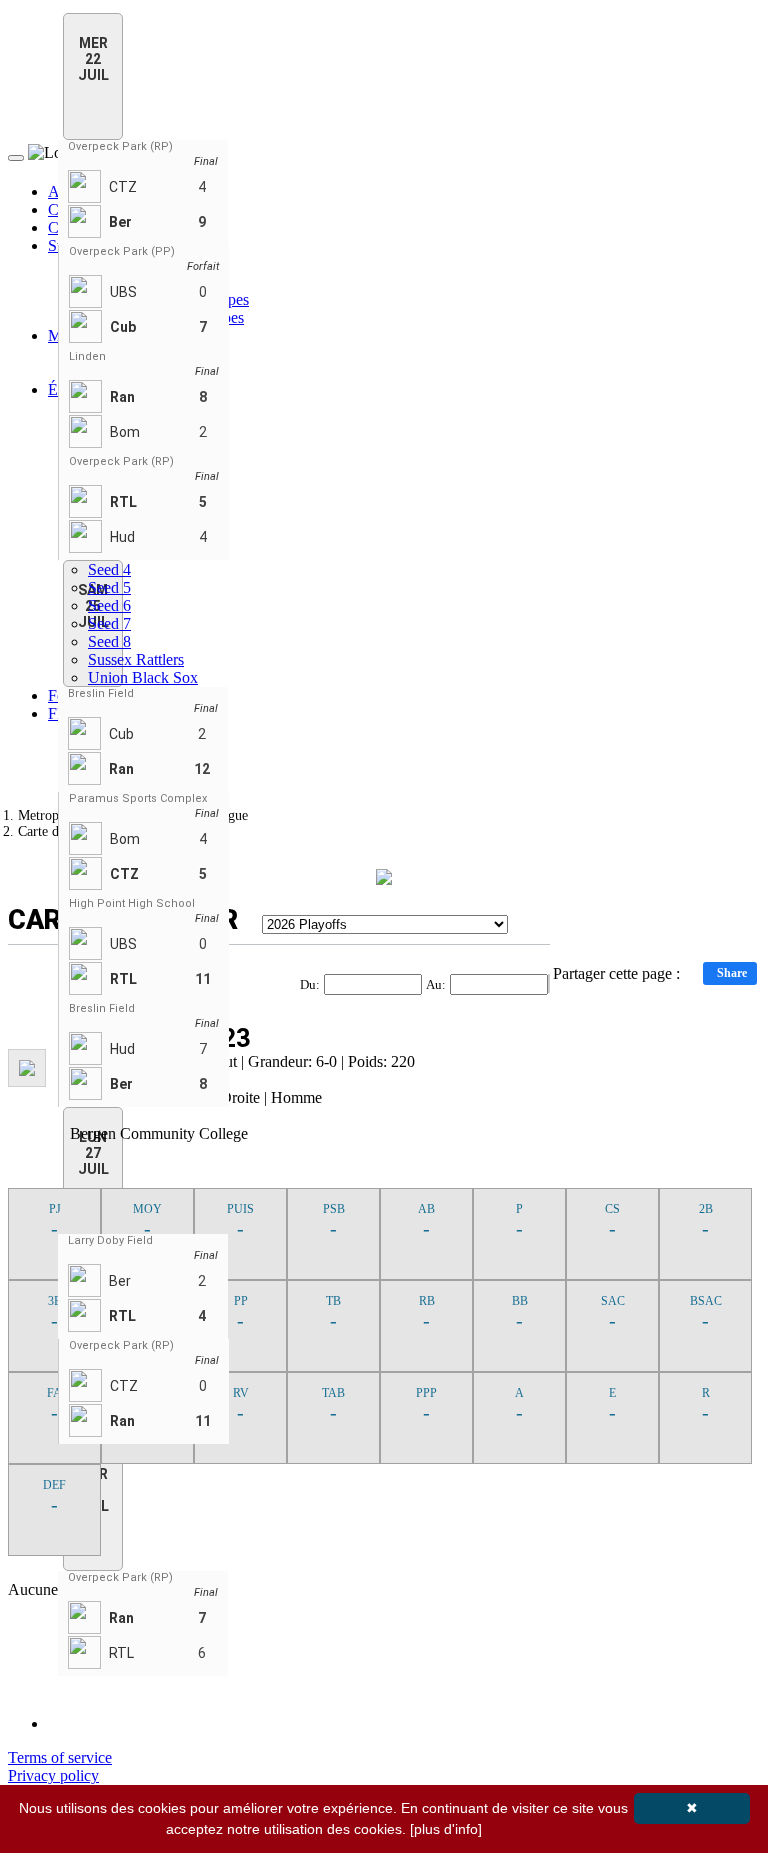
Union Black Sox (143, 677)
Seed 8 (109, 641)
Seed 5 (109, 587)
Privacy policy (53, 1775)
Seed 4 (109, 569)
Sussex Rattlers (136, 659)
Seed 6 (109, 605)
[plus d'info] (446, 1829)
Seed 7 (109, 623)
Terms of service (60, 1757)
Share (732, 973)
